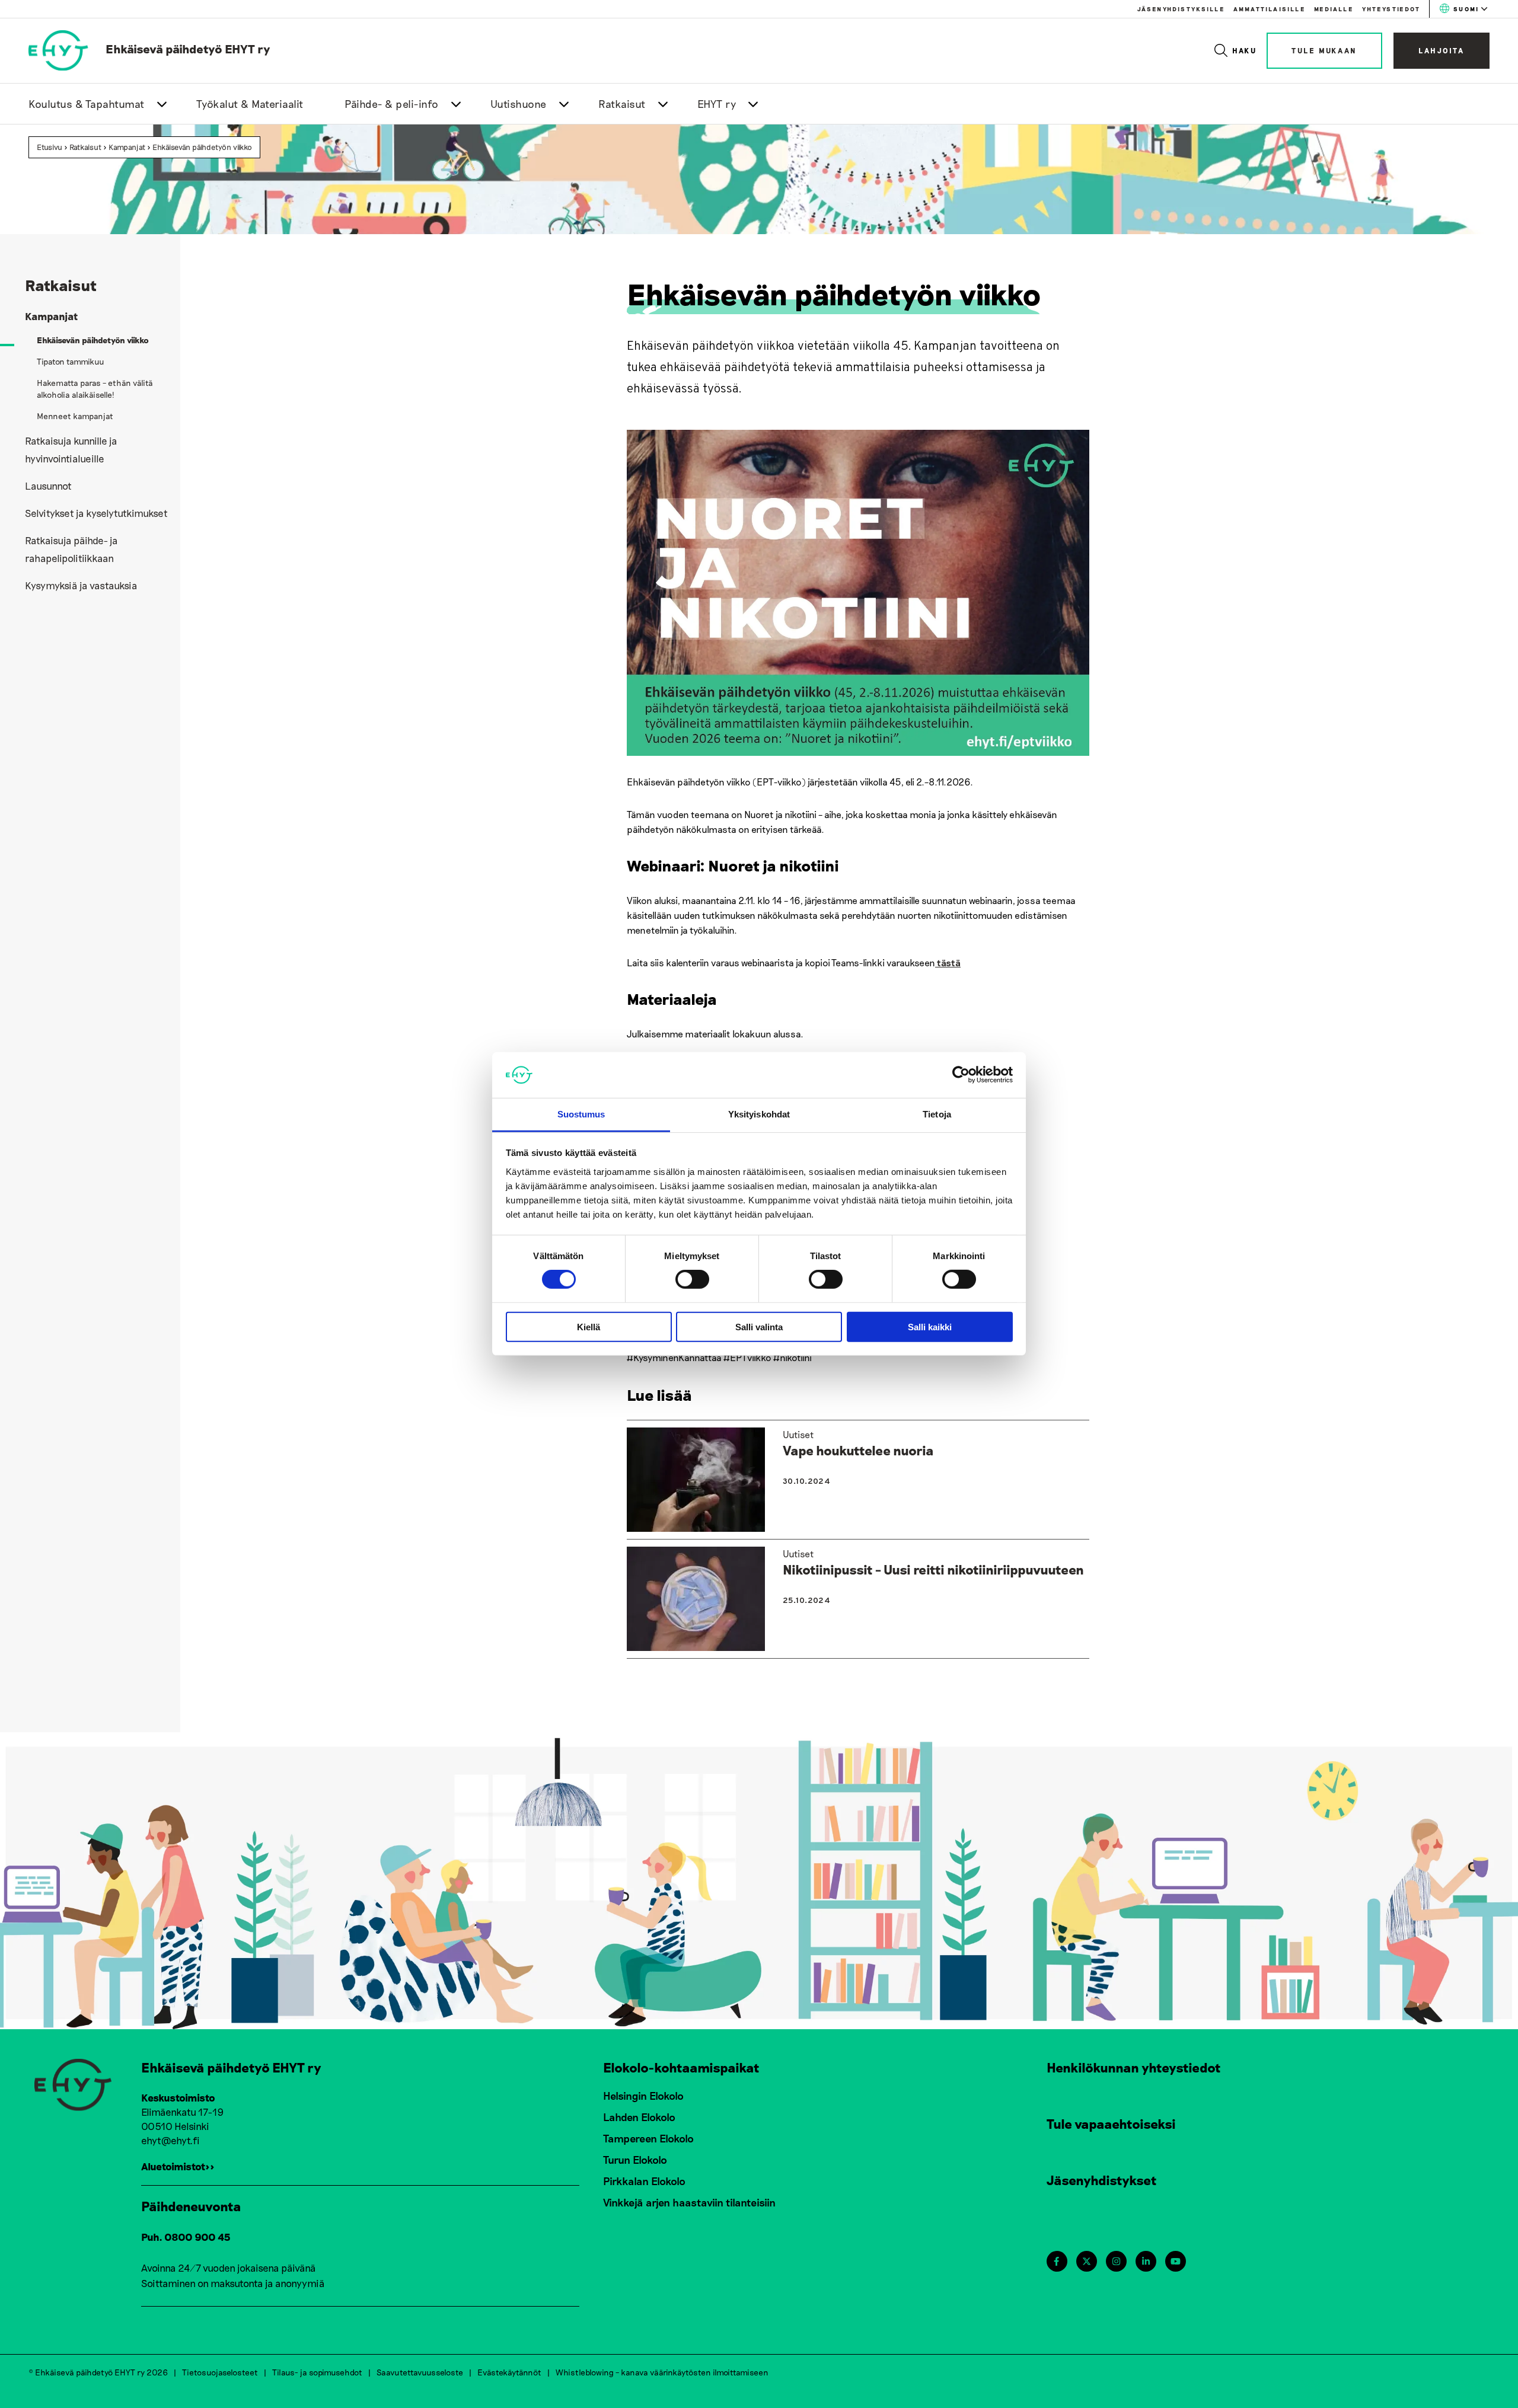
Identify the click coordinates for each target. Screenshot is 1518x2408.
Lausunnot (48, 486)
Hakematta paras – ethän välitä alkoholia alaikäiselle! (95, 389)
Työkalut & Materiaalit (250, 104)
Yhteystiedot (1391, 9)
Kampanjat (127, 147)
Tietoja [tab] (937, 1114)
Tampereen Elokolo (648, 2138)
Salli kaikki (930, 1326)
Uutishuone (519, 104)
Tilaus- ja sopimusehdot (317, 2372)
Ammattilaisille (1269, 9)
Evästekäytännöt (509, 2372)
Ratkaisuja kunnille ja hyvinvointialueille (71, 449)
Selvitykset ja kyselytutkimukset (96, 513)
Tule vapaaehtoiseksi (1111, 2123)
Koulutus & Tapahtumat (87, 104)
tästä (948, 962)
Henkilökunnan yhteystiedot (1134, 2067)
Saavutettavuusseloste (420, 2372)
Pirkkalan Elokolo (644, 2181)
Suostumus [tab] (581, 1114)
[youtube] (1176, 2261)
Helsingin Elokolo (643, 2096)
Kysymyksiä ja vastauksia (81, 585)
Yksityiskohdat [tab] (759, 1114)
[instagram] (1116, 2261)
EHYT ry (717, 104)
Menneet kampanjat (75, 416)
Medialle (1334, 9)
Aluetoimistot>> (178, 2166)
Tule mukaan (1324, 50)
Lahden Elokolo (639, 2117)
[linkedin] (1146, 2261)
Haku (1245, 50)
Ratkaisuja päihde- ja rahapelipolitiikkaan (71, 549)
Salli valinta (759, 1326)
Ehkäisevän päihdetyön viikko (202, 147)
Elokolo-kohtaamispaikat (681, 2067)
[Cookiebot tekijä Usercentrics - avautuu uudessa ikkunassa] (961, 1075)
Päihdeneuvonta (191, 2206)
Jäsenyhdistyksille (1181, 9)
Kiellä (589, 1326)
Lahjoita (1442, 50)
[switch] (692, 1279)
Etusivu (50, 147)
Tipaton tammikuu (71, 361)
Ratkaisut (622, 104)
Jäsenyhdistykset (1102, 2180)
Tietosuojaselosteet (220, 2372)
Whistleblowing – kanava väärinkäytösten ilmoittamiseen (662, 2372)
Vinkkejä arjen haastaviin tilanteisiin (689, 2202)
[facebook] (1056, 2261)
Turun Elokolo (635, 2160)
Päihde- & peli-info (392, 104)
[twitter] (1087, 2261)
